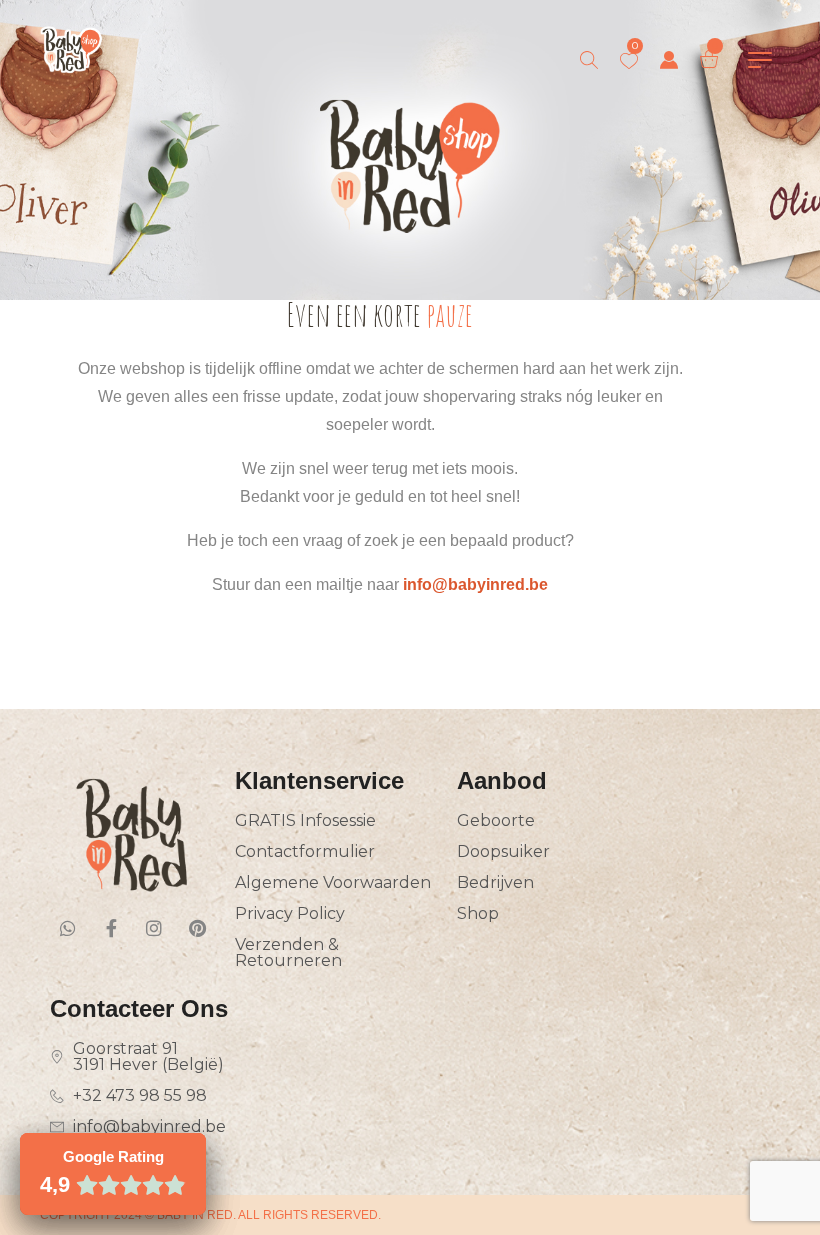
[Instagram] (154, 928)
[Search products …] (589, 60)
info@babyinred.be (475, 584)
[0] (629, 61)
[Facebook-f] (111, 928)
